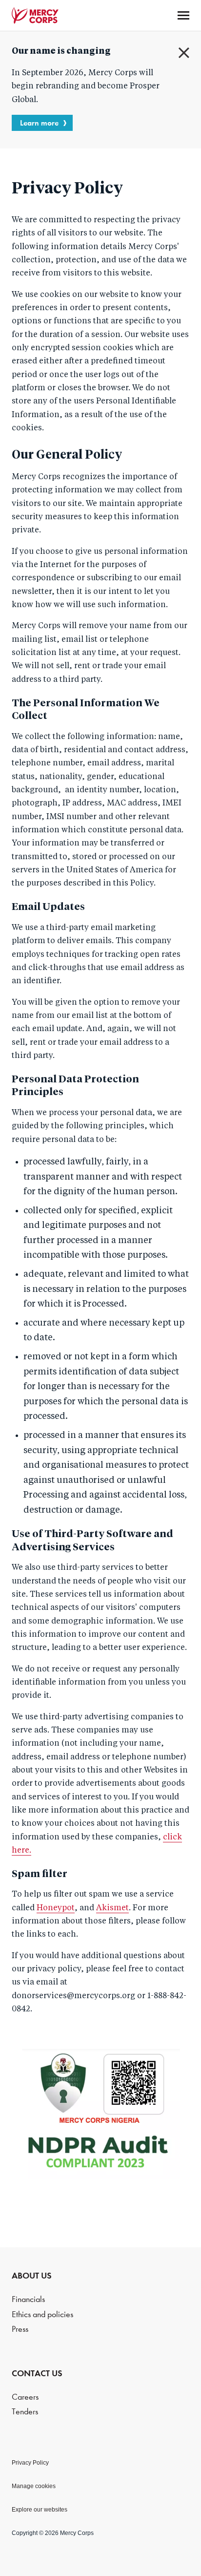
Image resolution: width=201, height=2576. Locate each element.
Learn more (39, 123)
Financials (28, 2299)
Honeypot (56, 1908)
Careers (25, 2397)
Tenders (25, 2412)
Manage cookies (34, 2486)
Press (20, 2329)
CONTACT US (37, 2373)
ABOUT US (32, 2276)
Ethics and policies (42, 2314)
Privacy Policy (30, 2463)
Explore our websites (40, 2510)
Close (184, 53)
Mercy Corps (35, 16)
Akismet (112, 1908)
